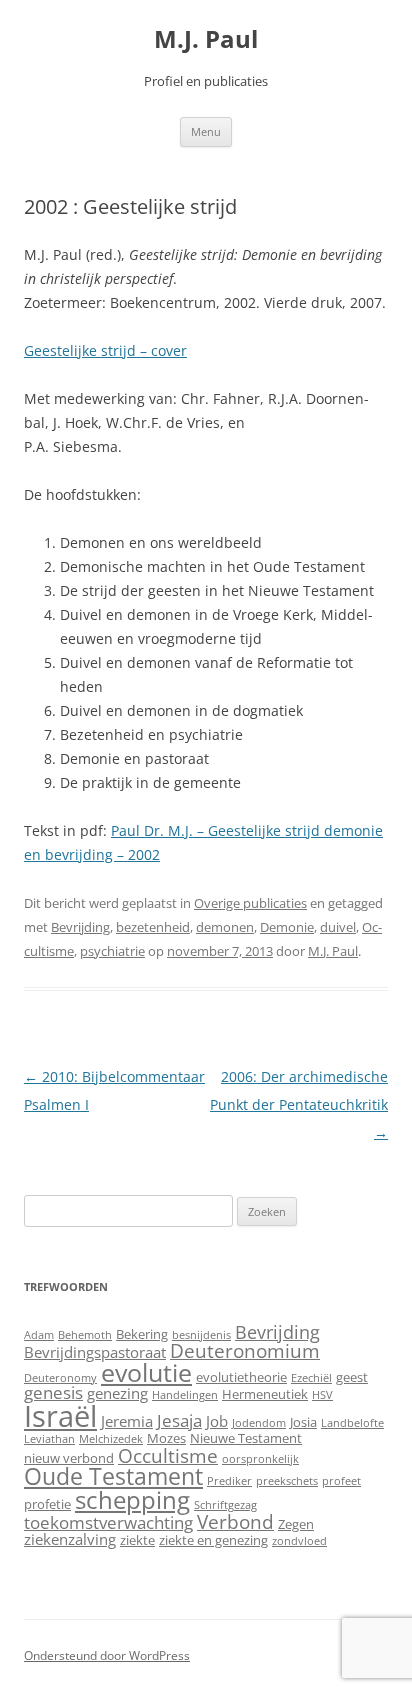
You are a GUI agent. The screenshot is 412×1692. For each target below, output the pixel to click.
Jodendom (259, 1423)
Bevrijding (80, 927)
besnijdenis (201, 1335)
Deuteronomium (245, 1350)
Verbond (235, 1521)
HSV (322, 1395)
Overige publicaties (250, 903)
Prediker (229, 1481)
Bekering (142, 1334)
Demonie (287, 927)
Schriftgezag (225, 1505)
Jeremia (127, 1421)
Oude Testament (113, 1476)
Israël (60, 1416)
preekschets (287, 1481)
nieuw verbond (69, 1458)
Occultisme (168, 1455)
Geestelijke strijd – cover (105, 350)
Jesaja (179, 1420)
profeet (341, 1481)
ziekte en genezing (213, 1540)
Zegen (296, 1524)
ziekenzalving (70, 1539)
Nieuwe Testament (246, 1438)
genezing (117, 1393)
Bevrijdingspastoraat (95, 1352)
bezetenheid (153, 927)
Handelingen (185, 1395)
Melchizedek (111, 1439)
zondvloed (299, 1541)
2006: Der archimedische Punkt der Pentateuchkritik (299, 1104)
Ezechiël (311, 1378)
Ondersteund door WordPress (107, 1655)
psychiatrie (112, 951)
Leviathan (49, 1439)
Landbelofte (352, 1423)
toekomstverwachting (108, 1522)
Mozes (166, 1438)
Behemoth (85, 1335)
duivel (338, 927)
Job (217, 1421)
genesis (53, 1392)
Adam (39, 1335)
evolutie (146, 1372)
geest (352, 1377)
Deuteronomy (60, 1378)
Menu (206, 131)
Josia (303, 1422)
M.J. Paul (206, 39)
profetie (47, 1504)
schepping (132, 1499)
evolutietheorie (241, 1377)
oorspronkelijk (260, 1459)
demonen (225, 927)
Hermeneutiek (265, 1394)
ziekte (137, 1540)
